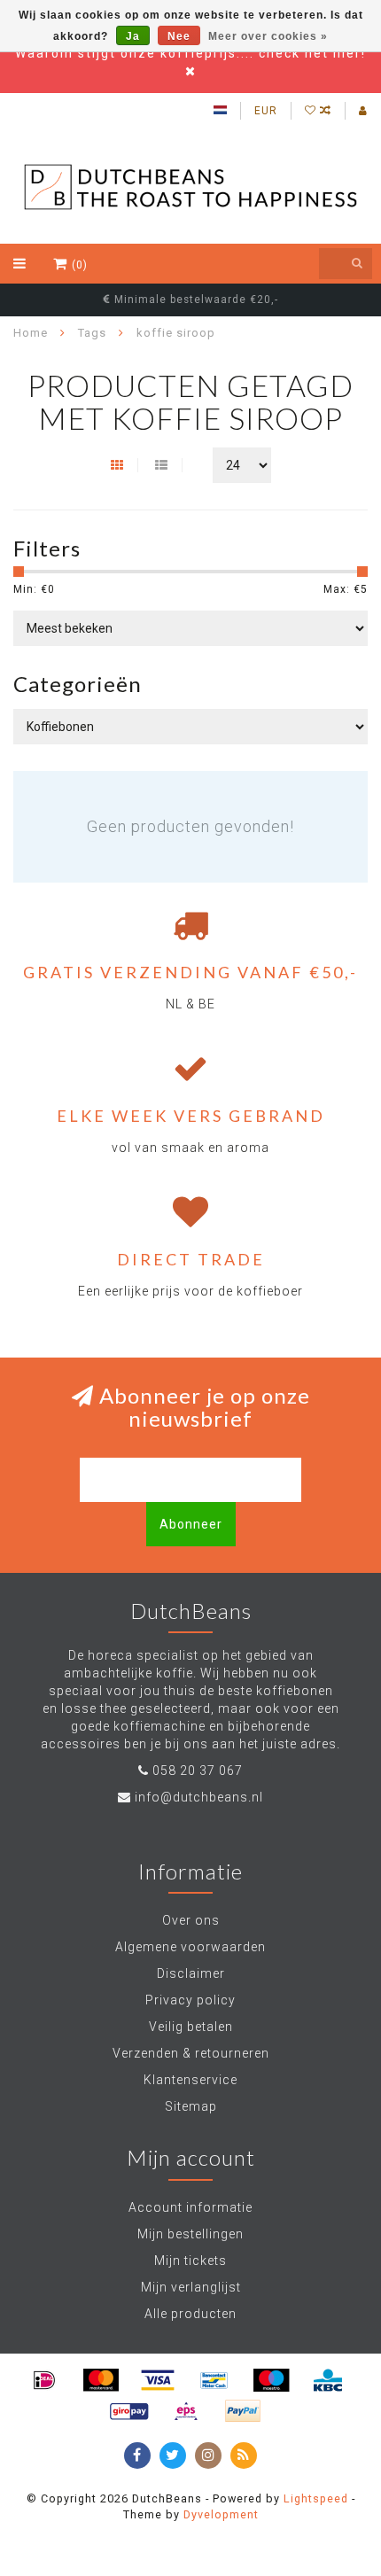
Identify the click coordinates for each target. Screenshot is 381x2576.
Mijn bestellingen (190, 2234)
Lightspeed (316, 2498)
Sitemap (191, 2106)
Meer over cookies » (268, 36)
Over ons (191, 1920)
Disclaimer (191, 1973)
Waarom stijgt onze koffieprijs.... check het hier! (190, 53)
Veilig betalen (191, 2027)
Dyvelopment (221, 2514)
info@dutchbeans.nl (199, 1797)
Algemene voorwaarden (190, 1947)
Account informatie (190, 2207)
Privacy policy (190, 2000)
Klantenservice (190, 2080)
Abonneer (191, 1524)
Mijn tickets (190, 2261)
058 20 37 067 (198, 1771)
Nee (179, 36)
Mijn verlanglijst (191, 2287)
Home (31, 333)
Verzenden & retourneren (191, 2053)
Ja (133, 36)
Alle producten (190, 2314)
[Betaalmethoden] (44, 2380)
